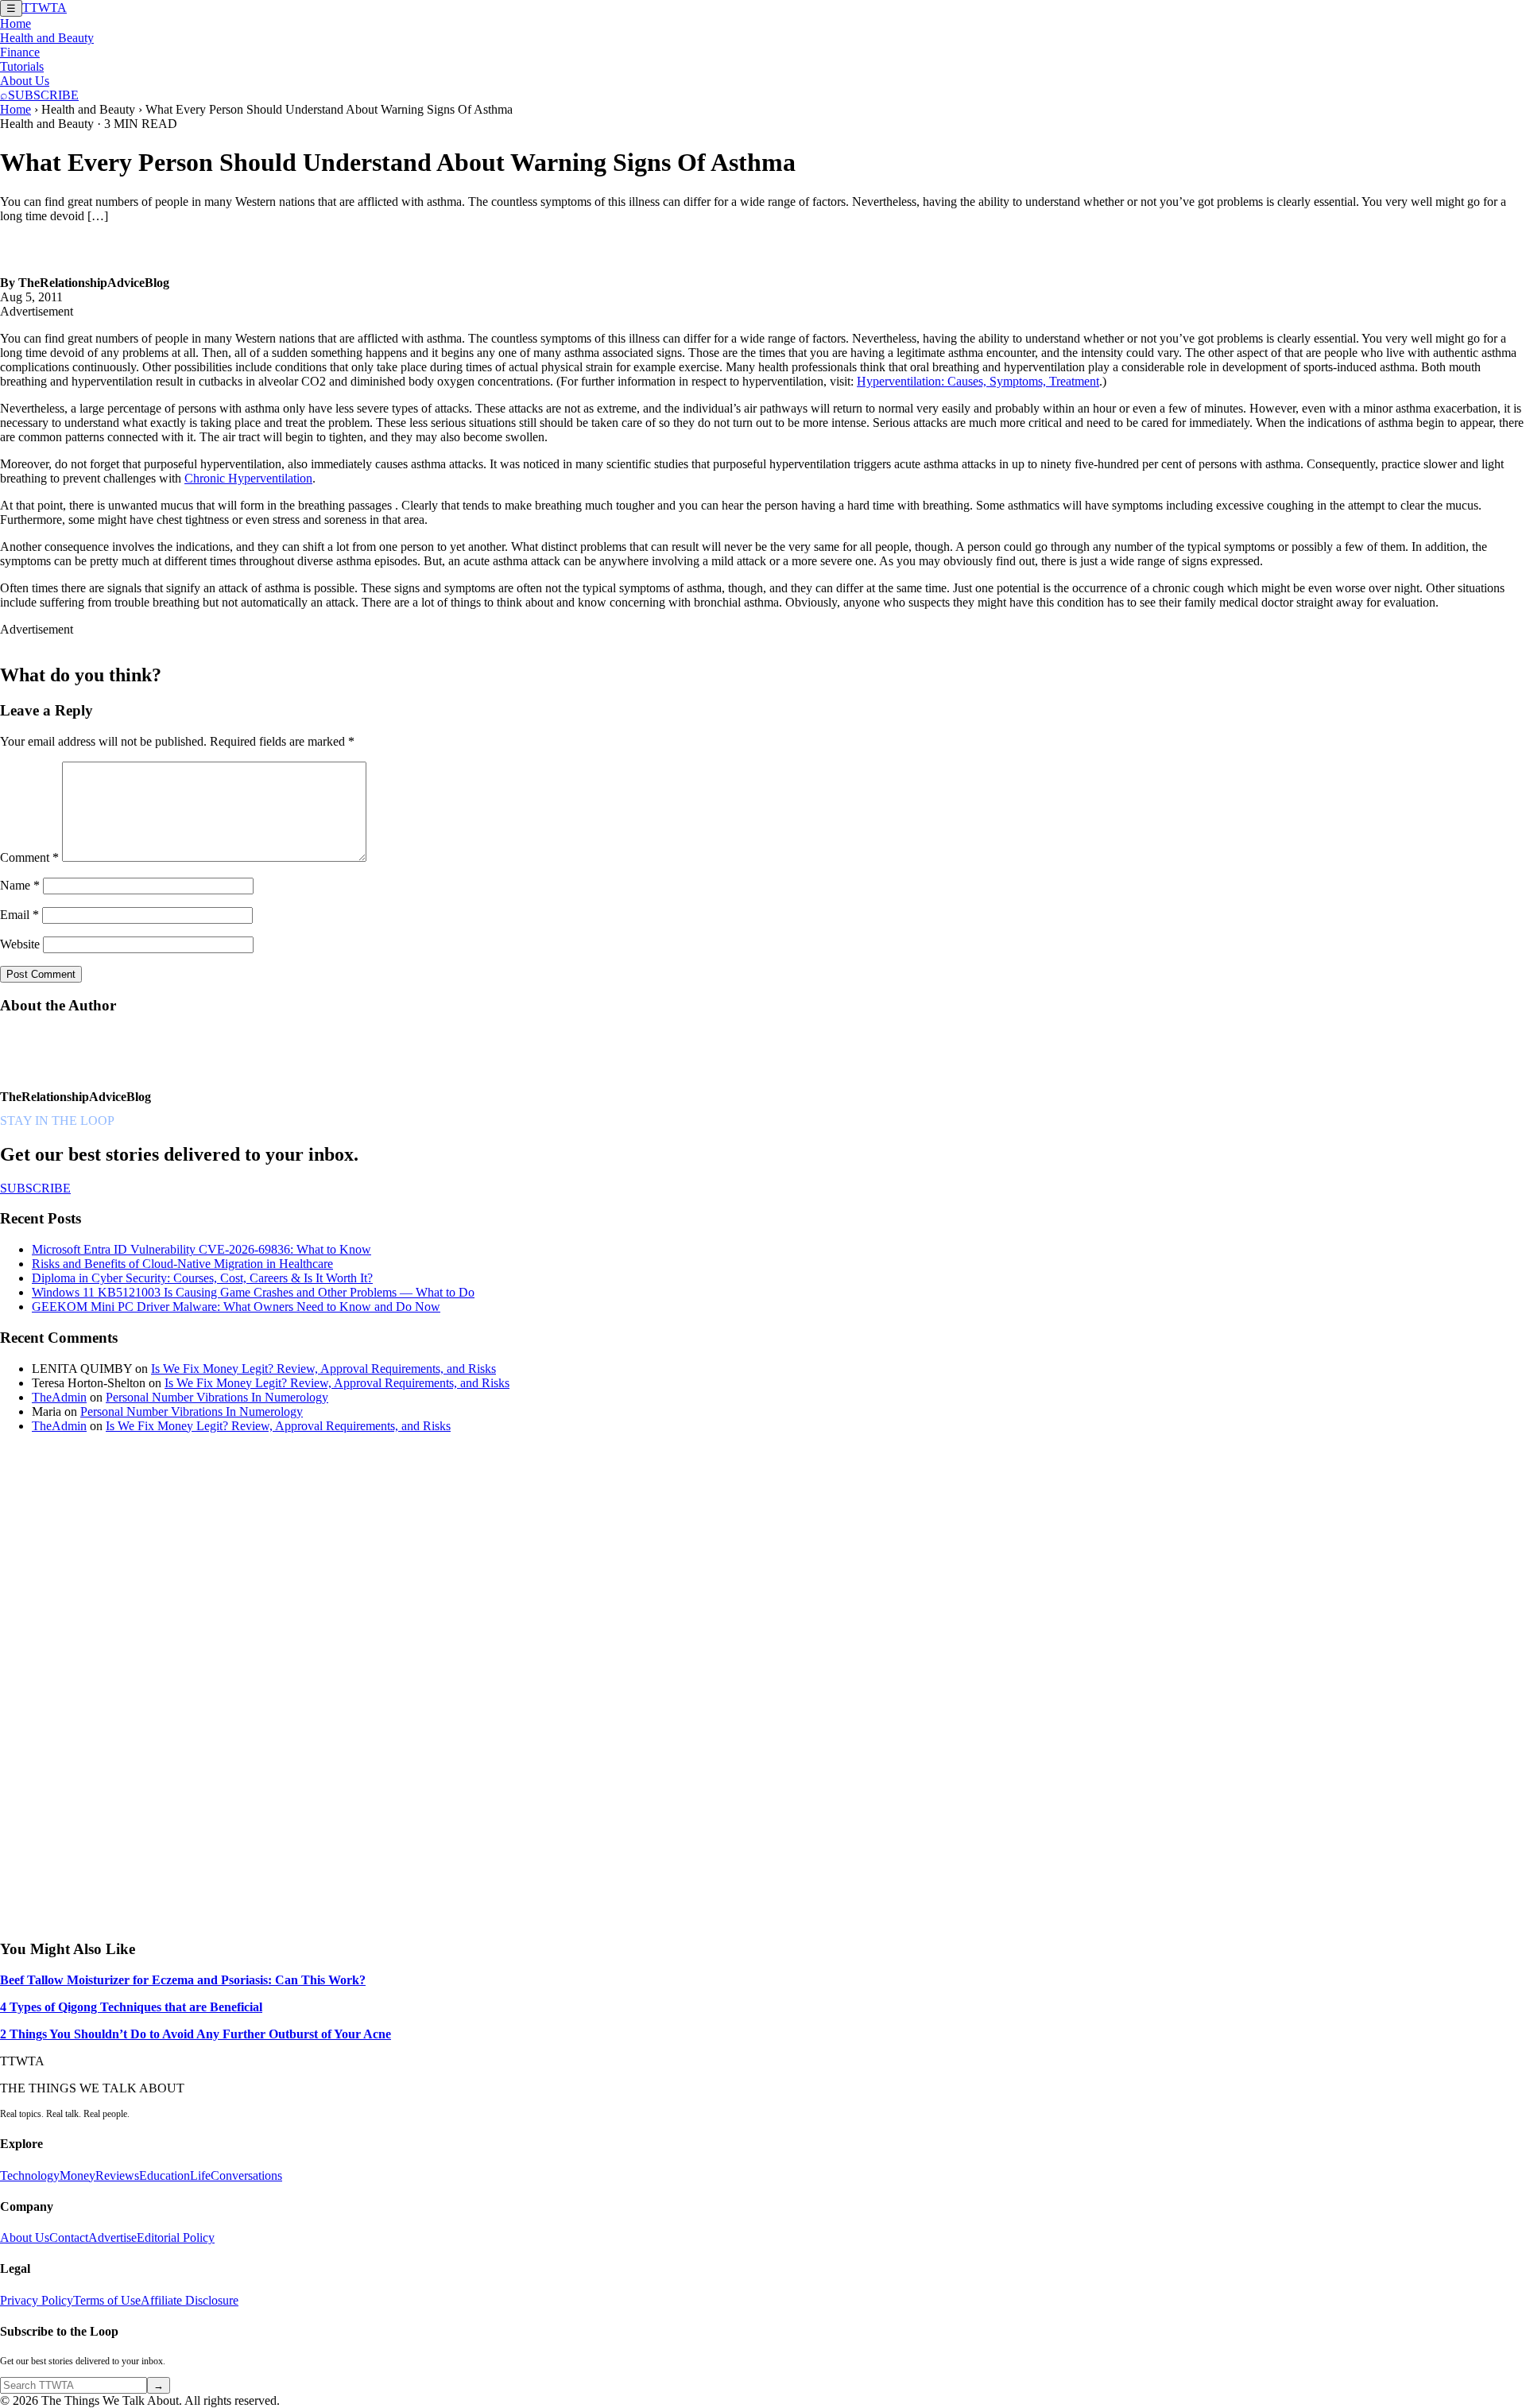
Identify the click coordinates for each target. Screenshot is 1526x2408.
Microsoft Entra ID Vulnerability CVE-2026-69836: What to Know (201, 1249)
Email (19, 915)
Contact (69, 2237)
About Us (25, 81)
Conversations (246, 2175)
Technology (30, 2175)
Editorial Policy (176, 2237)
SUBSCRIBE (43, 95)
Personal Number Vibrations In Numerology (217, 1397)
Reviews (117, 2175)
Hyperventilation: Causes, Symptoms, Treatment (978, 381)
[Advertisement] (119, 1685)
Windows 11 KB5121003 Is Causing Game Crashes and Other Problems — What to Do (253, 1292)
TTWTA (45, 8)
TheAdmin (59, 1397)
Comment (29, 857)
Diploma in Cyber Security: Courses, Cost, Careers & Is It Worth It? (202, 1278)
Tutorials (22, 66)
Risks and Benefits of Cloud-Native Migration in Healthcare (182, 1264)
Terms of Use (107, 2300)
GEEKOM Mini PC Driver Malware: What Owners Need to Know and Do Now (236, 1307)
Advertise (112, 2237)
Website (20, 944)
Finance (20, 52)
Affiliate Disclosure (190, 2300)
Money (77, 2175)
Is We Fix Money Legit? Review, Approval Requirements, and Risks (323, 1369)
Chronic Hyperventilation (248, 478)
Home (15, 23)
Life (200, 2175)
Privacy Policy (37, 2300)
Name (20, 885)
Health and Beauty (47, 38)
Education (165, 2175)
